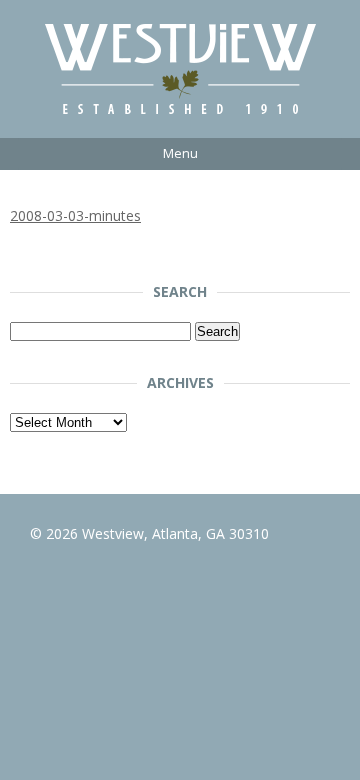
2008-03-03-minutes (75, 215)
